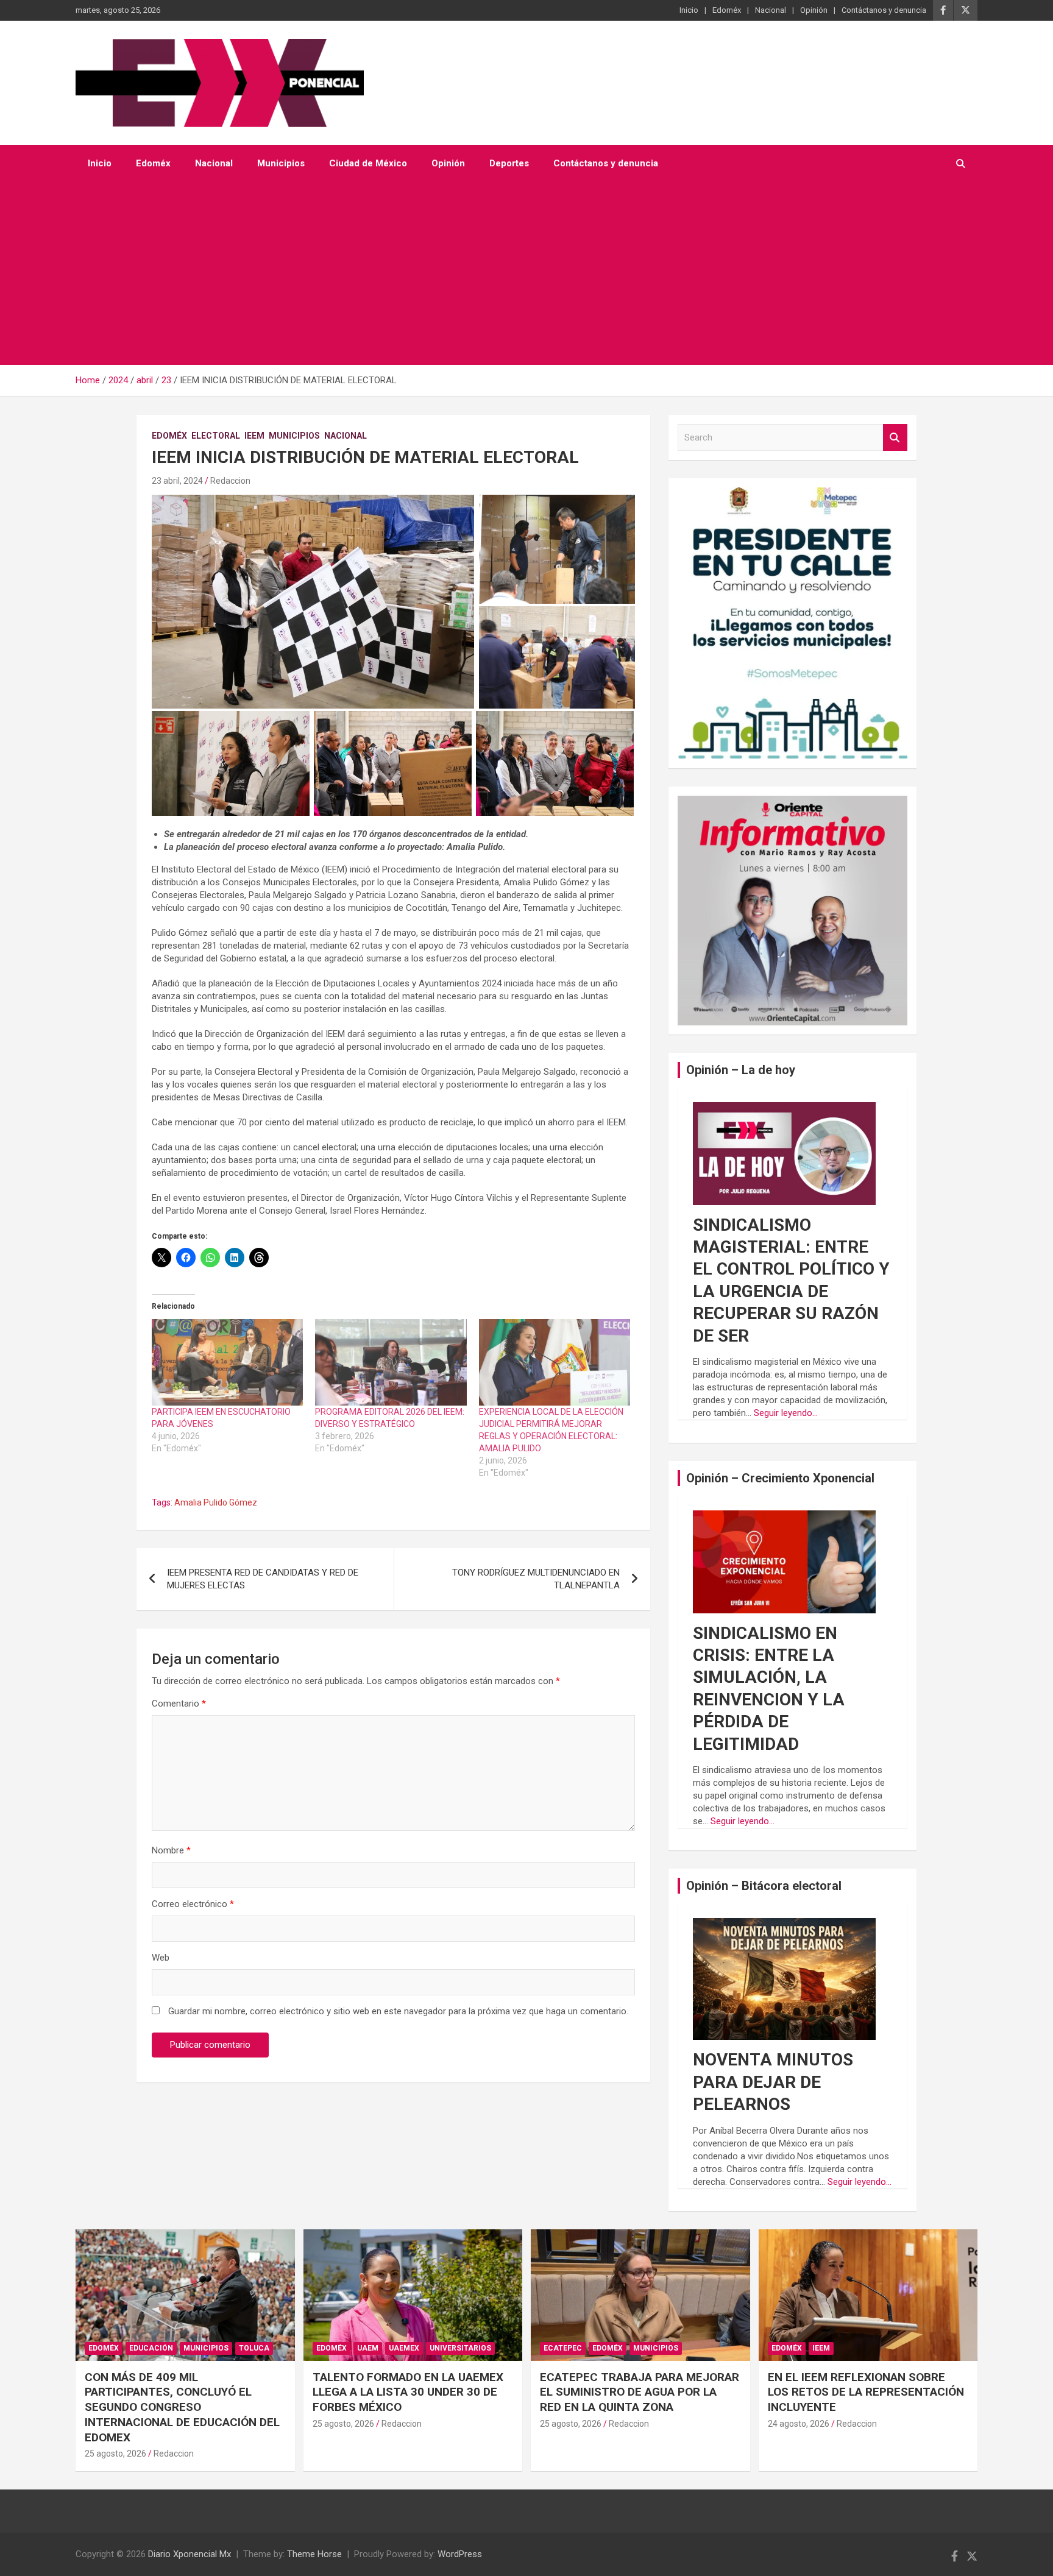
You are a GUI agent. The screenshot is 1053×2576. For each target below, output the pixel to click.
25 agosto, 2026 (115, 2454)
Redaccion (230, 481)
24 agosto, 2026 (799, 2424)
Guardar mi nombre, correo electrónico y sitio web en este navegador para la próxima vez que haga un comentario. (398, 2011)
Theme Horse (314, 2554)
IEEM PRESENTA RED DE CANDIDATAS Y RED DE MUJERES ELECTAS (263, 1579)
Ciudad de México (368, 163)
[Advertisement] (526, 274)
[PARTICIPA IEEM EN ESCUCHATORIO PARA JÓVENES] (227, 1362)
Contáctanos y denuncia (884, 10)
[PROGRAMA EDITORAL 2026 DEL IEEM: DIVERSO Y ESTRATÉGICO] (391, 1362)
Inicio (689, 10)
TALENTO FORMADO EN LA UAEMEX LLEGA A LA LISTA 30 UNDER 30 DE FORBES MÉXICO (408, 2392)
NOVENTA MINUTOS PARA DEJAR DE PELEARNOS (773, 2082)
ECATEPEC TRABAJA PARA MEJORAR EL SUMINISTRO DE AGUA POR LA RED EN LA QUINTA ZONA (640, 2392)
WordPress (460, 2554)
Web (161, 1958)
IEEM (254, 436)
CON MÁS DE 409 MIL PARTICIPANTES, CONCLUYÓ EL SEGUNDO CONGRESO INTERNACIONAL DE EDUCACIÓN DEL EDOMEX (182, 2407)
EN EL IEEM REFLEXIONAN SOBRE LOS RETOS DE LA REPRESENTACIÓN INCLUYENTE (866, 2392)
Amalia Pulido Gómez (216, 1502)
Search (895, 438)
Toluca (254, 2348)
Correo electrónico (193, 1904)
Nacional (771, 10)
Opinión (814, 10)
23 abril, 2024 (177, 481)
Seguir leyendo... (786, 1413)
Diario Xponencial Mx (190, 2554)
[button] (313, 602)
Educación (151, 2348)
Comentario (179, 1704)
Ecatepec (563, 2348)
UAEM (368, 2348)
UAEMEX (404, 2348)
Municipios (281, 163)
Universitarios (460, 2348)
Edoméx (727, 10)
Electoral (216, 436)
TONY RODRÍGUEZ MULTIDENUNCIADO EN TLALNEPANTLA (536, 1579)
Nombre (171, 1850)
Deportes (509, 163)
